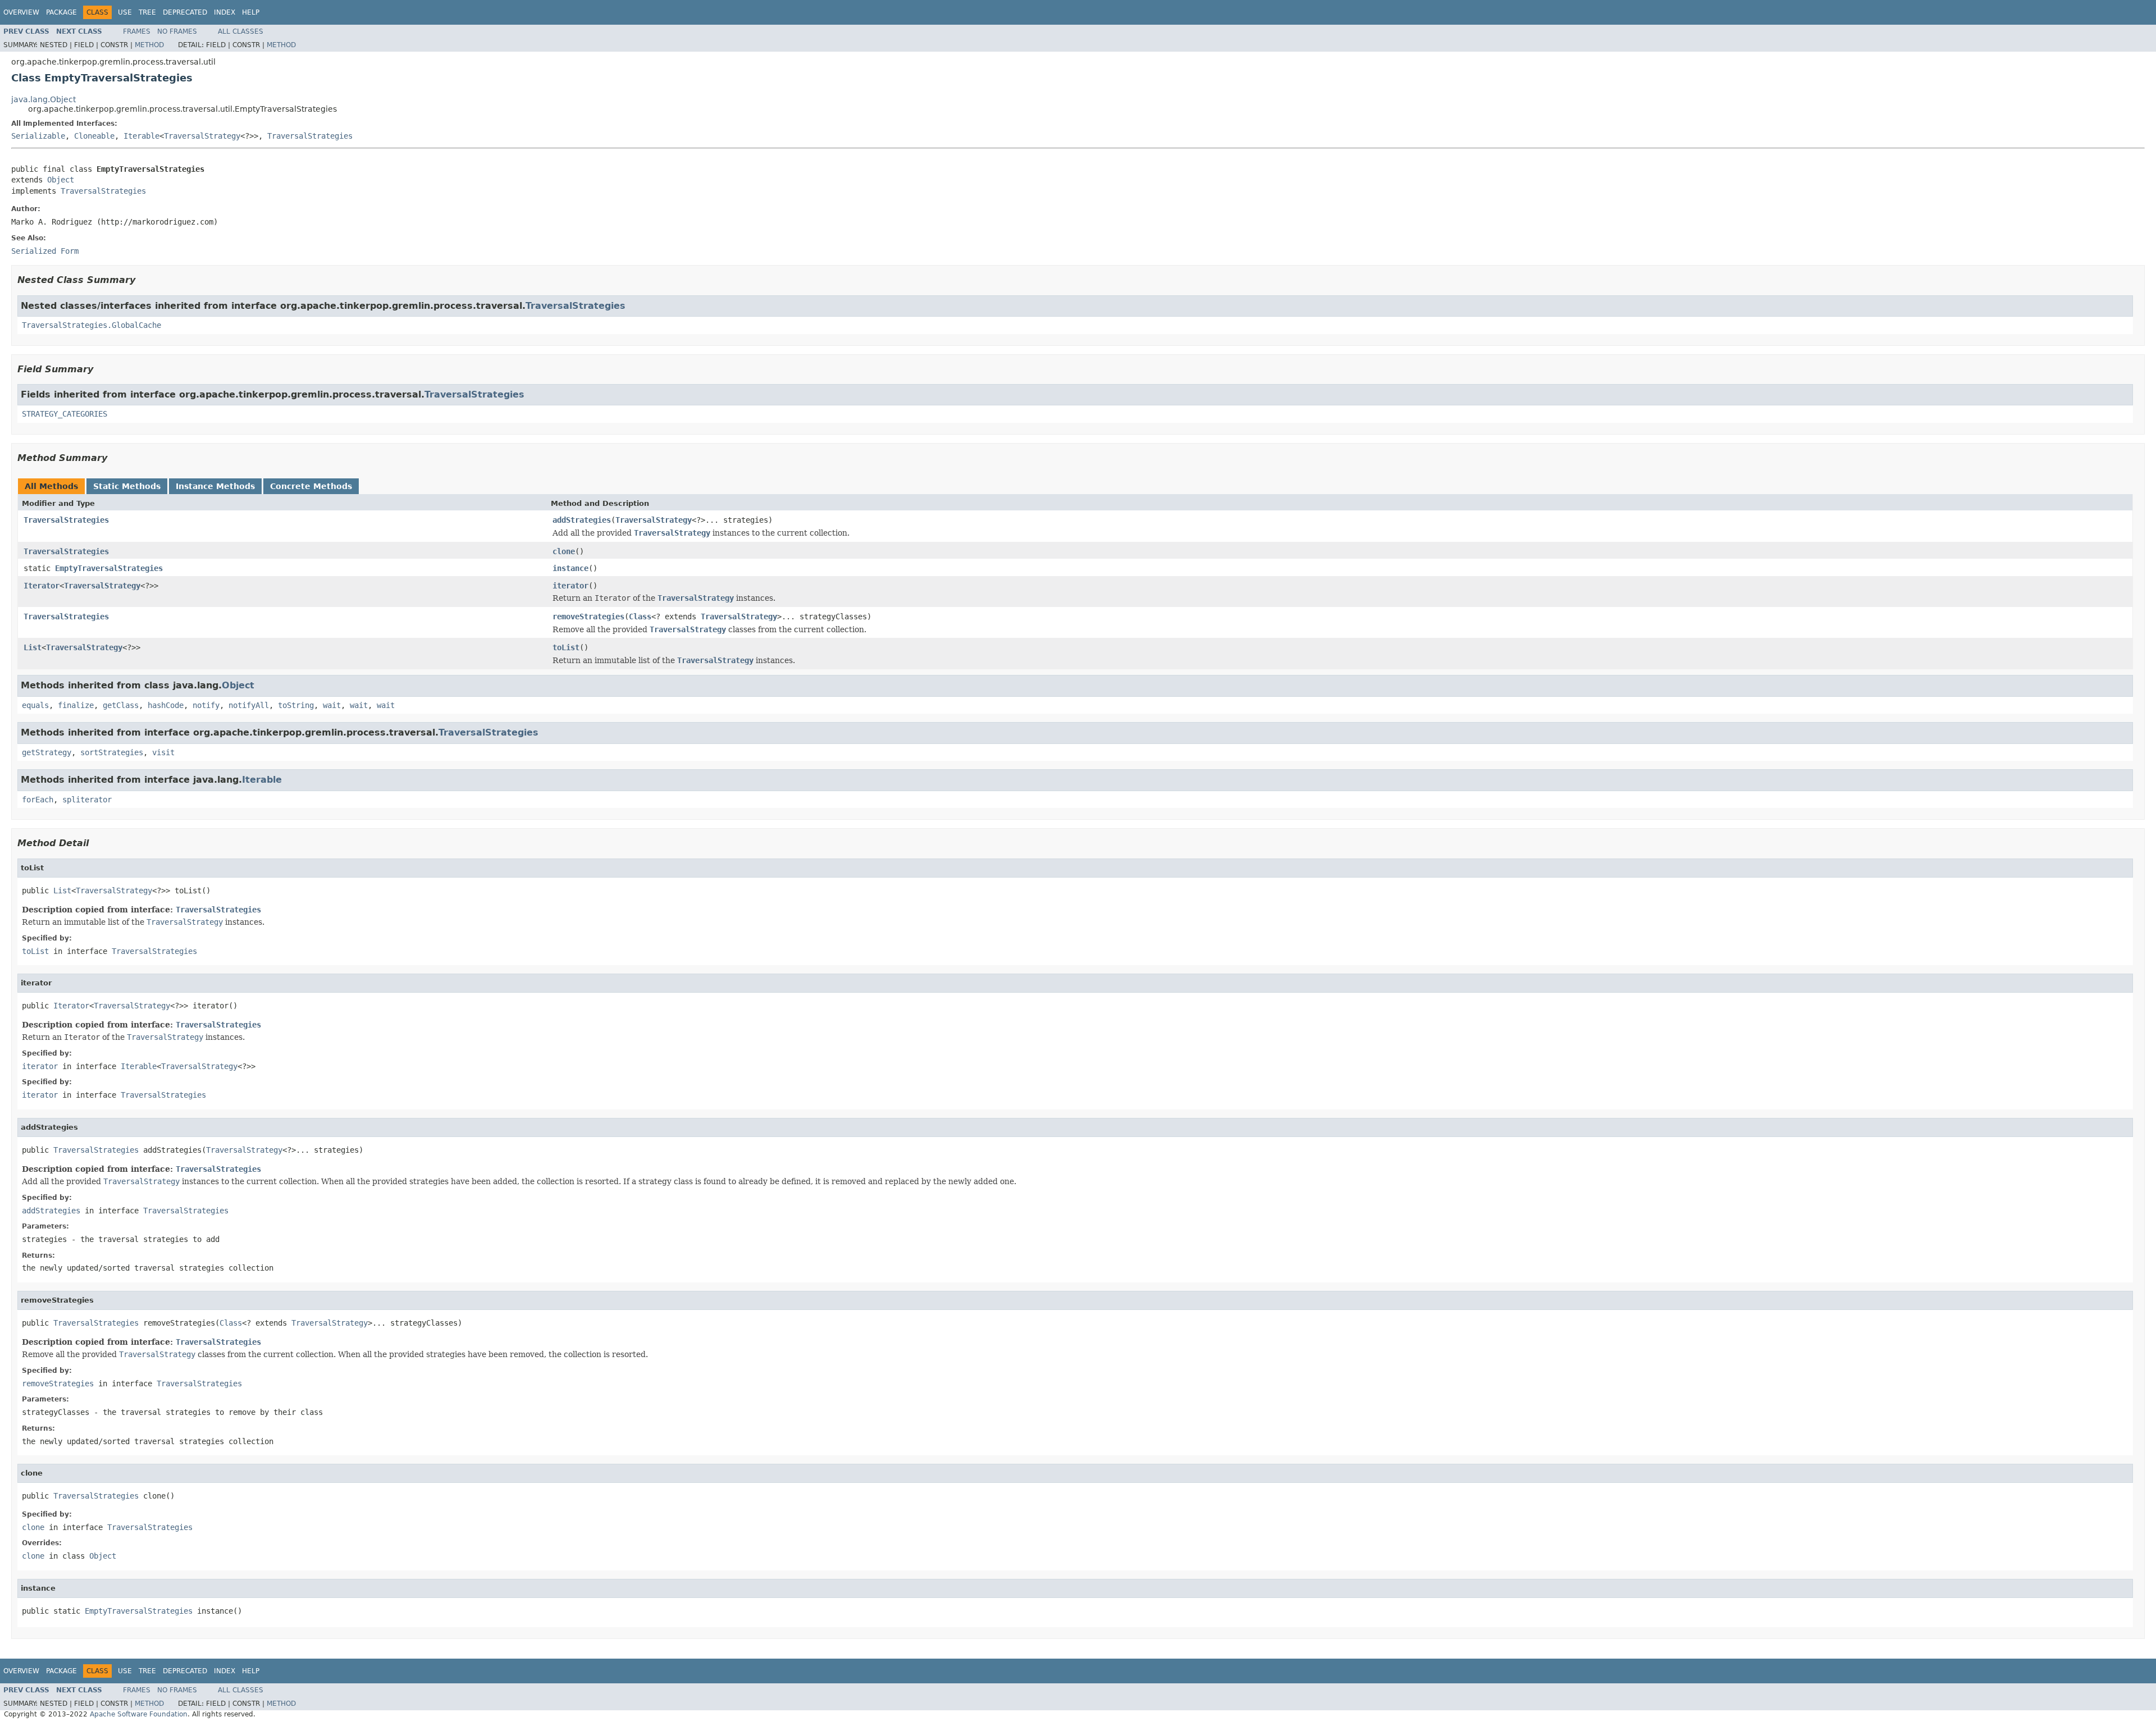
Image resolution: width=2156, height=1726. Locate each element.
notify (206, 705)
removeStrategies (588, 617)
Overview (21, 12)
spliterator (87, 800)
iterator (570, 586)
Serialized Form (45, 251)
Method (149, 45)
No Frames (177, 31)
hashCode (166, 705)
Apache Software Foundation (139, 1714)
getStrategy (47, 752)
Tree (147, 12)
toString (296, 705)
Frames (137, 31)
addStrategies (582, 520)
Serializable (38, 136)
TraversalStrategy (202, 136)
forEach (38, 800)
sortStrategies (112, 752)
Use (125, 12)
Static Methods (127, 486)
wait (332, 705)
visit (163, 752)
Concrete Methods (311, 486)
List (33, 647)
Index (225, 12)
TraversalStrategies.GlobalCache (92, 325)
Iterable (141, 136)
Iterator (42, 586)
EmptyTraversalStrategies (109, 568)
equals (35, 705)
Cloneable (94, 136)
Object (61, 180)
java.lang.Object (44, 99)
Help (251, 12)
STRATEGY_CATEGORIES (65, 414)
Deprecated (185, 12)
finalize (76, 705)
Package (61, 12)
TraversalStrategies (310, 136)
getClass (121, 705)
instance (570, 568)
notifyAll (249, 705)
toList (566, 647)
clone (564, 551)
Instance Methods (215, 486)
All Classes (241, 31)
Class (640, 617)
